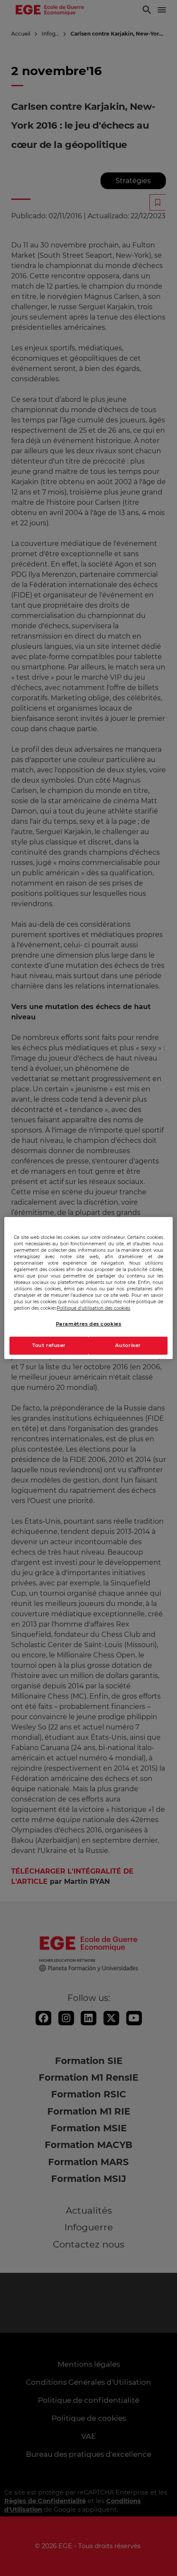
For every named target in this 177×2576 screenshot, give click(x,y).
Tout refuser (49, 1346)
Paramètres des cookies (89, 1324)
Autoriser (128, 1346)
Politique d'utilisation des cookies (93, 1308)
